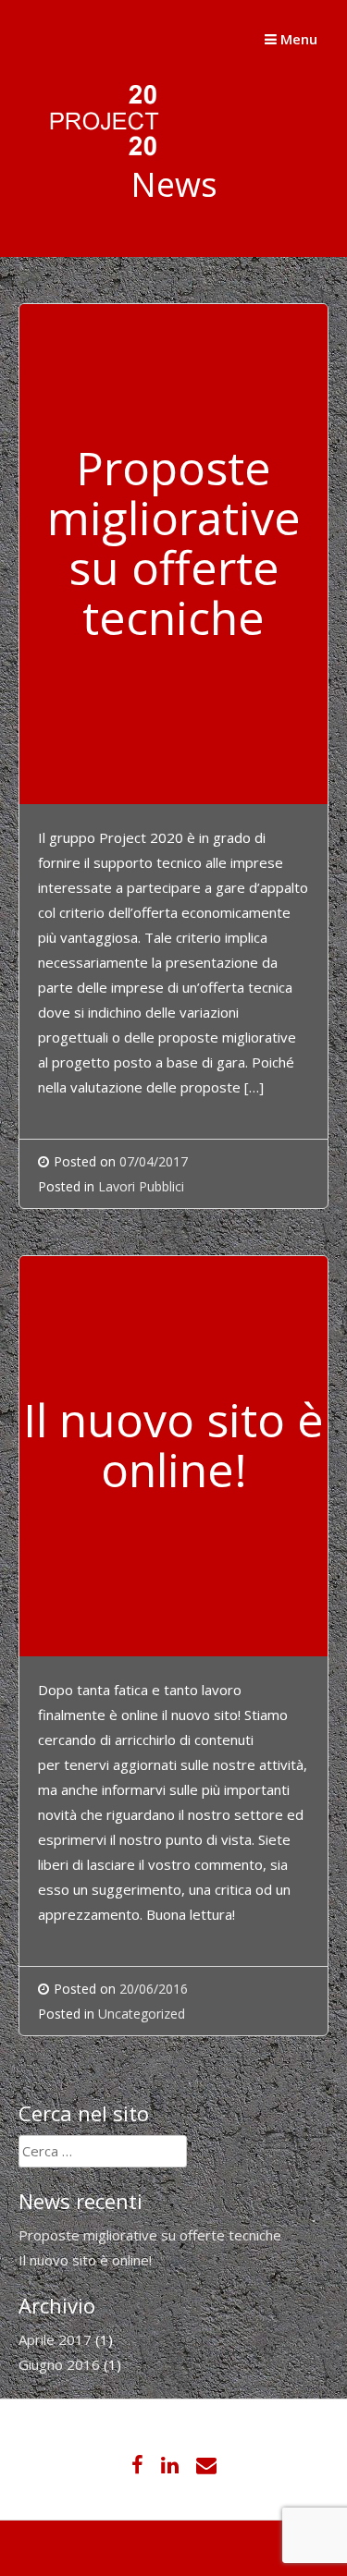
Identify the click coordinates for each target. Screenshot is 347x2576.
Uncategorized (142, 2014)
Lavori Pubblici (141, 1186)
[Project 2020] (93, 161)
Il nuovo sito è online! (85, 2260)
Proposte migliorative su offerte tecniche (150, 2235)
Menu (297, 39)
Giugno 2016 (59, 2364)
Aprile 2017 (55, 2339)
